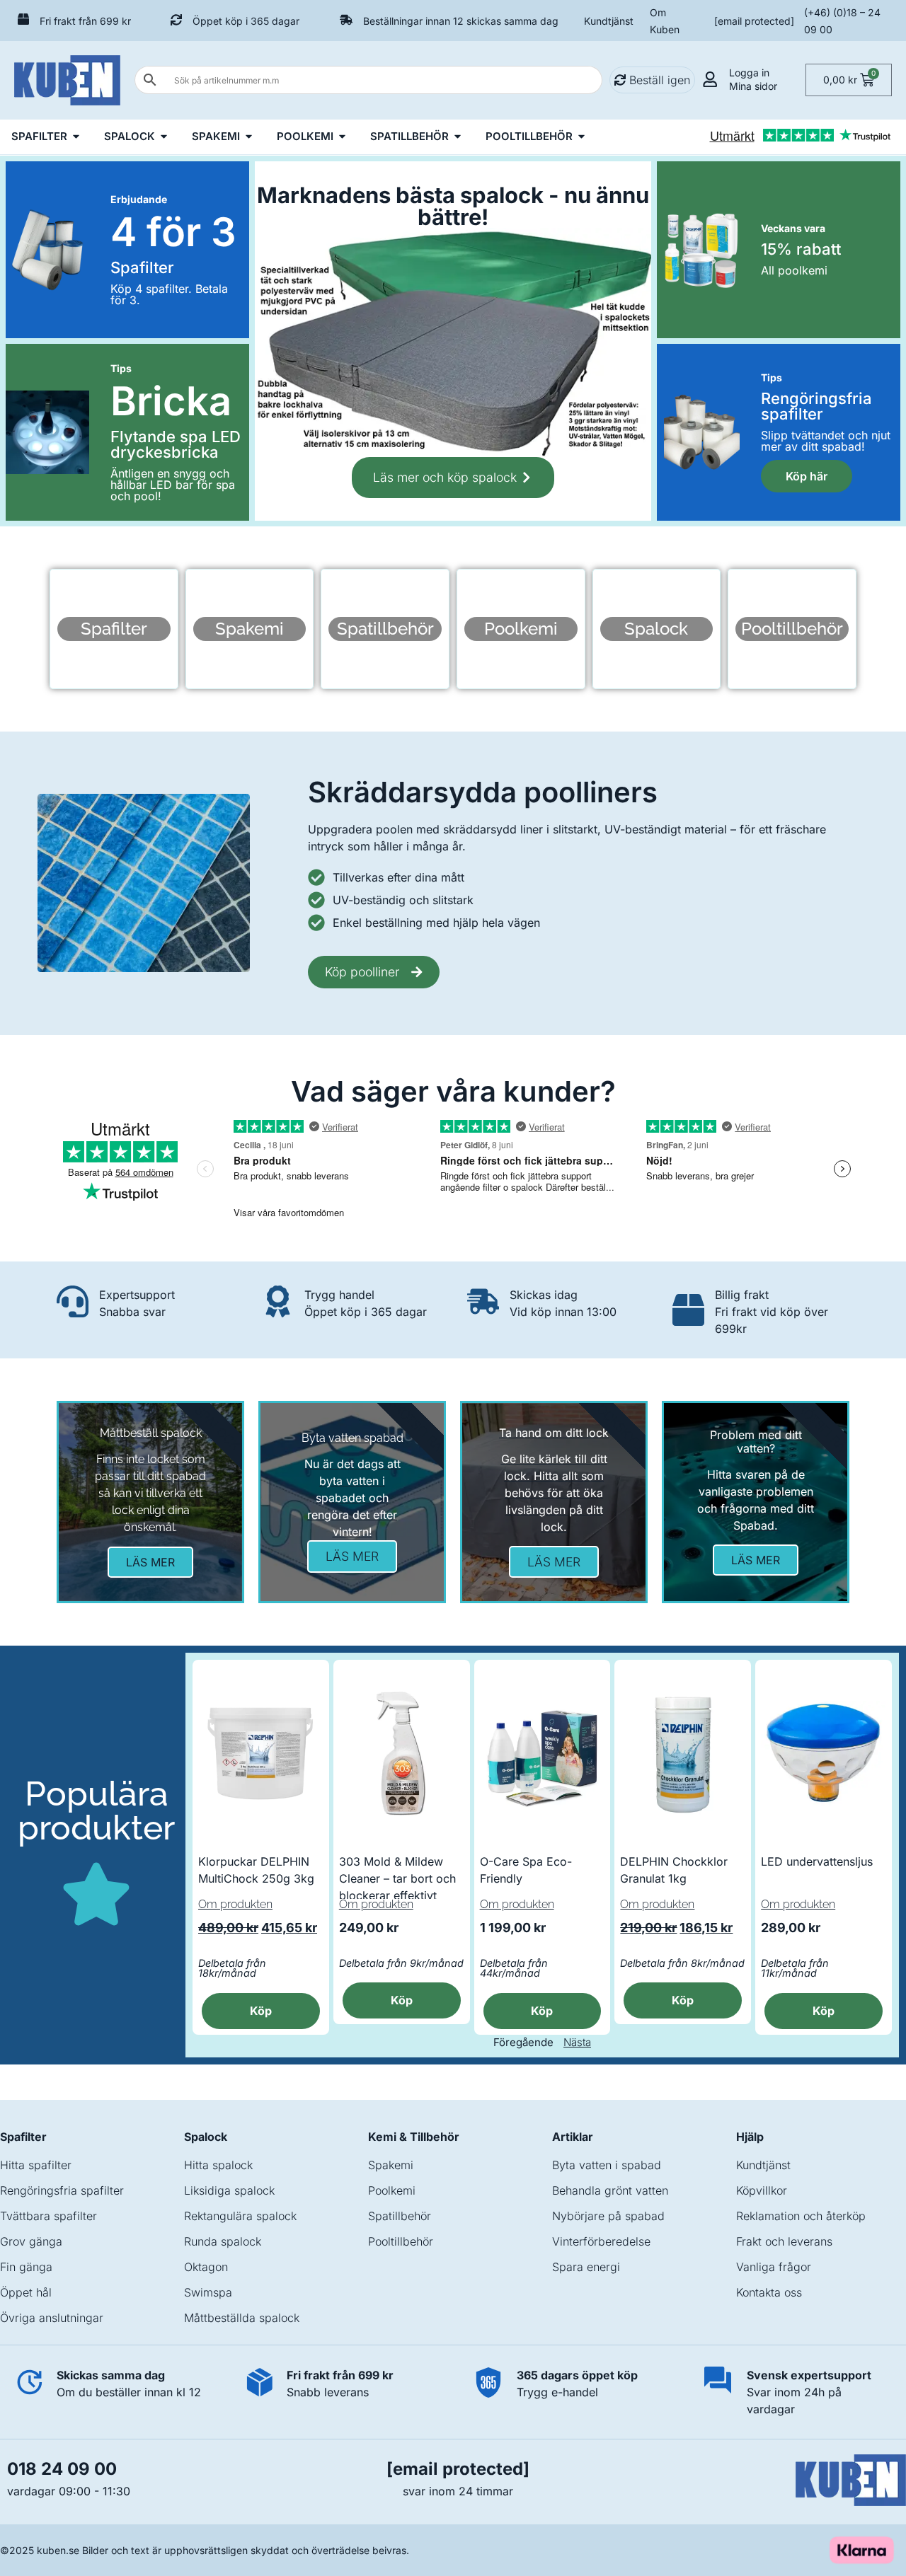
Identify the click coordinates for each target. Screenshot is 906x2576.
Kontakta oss (769, 2292)
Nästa (577, 2042)
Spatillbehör (400, 2216)
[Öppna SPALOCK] (164, 137)
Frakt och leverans (784, 2241)
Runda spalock (223, 2241)
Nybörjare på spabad (608, 2216)
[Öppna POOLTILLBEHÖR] (581, 137)
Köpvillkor (762, 2190)
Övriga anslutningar (52, 2318)
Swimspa (208, 2292)
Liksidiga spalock (229, 2190)
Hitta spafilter (36, 2165)
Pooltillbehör (401, 2241)
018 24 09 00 (62, 2469)
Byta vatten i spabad (607, 2165)
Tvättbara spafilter (48, 2216)
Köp (261, 2011)
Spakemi (391, 2165)
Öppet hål (26, 2292)
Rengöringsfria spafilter (62, 2190)
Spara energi (586, 2267)
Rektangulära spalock (240, 2216)
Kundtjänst (609, 21)
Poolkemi (392, 2190)
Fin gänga (26, 2267)
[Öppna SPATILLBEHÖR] (458, 137)
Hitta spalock (218, 2165)
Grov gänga (31, 2241)
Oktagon (206, 2267)
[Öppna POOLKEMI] (342, 137)
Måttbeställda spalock (242, 2318)
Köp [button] (542, 2011)
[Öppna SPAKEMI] (249, 137)
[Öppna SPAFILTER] (76, 137)
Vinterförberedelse (601, 2241)
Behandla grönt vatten (610, 2190)
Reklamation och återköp (801, 2216)
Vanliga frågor (774, 2267)
